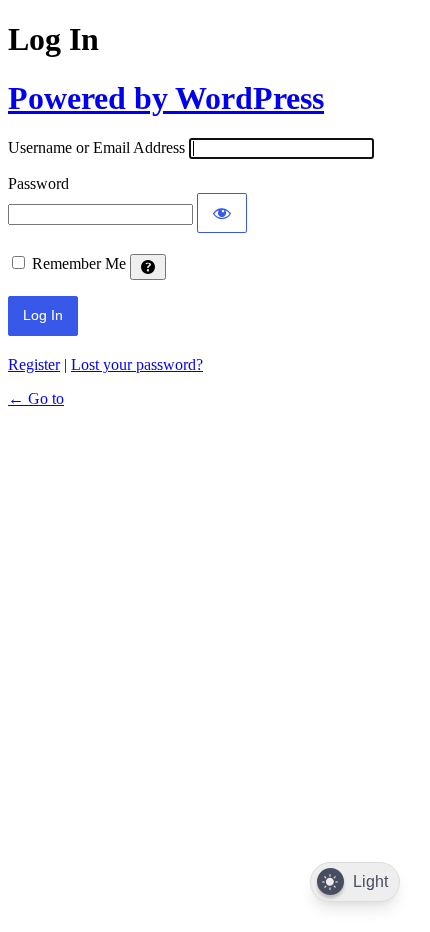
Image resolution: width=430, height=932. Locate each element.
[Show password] (222, 213)
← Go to (36, 398)
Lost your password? (137, 364)
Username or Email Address (96, 147)
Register (34, 364)
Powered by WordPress (166, 98)
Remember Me (79, 263)
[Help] (148, 267)
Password (38, 183)
